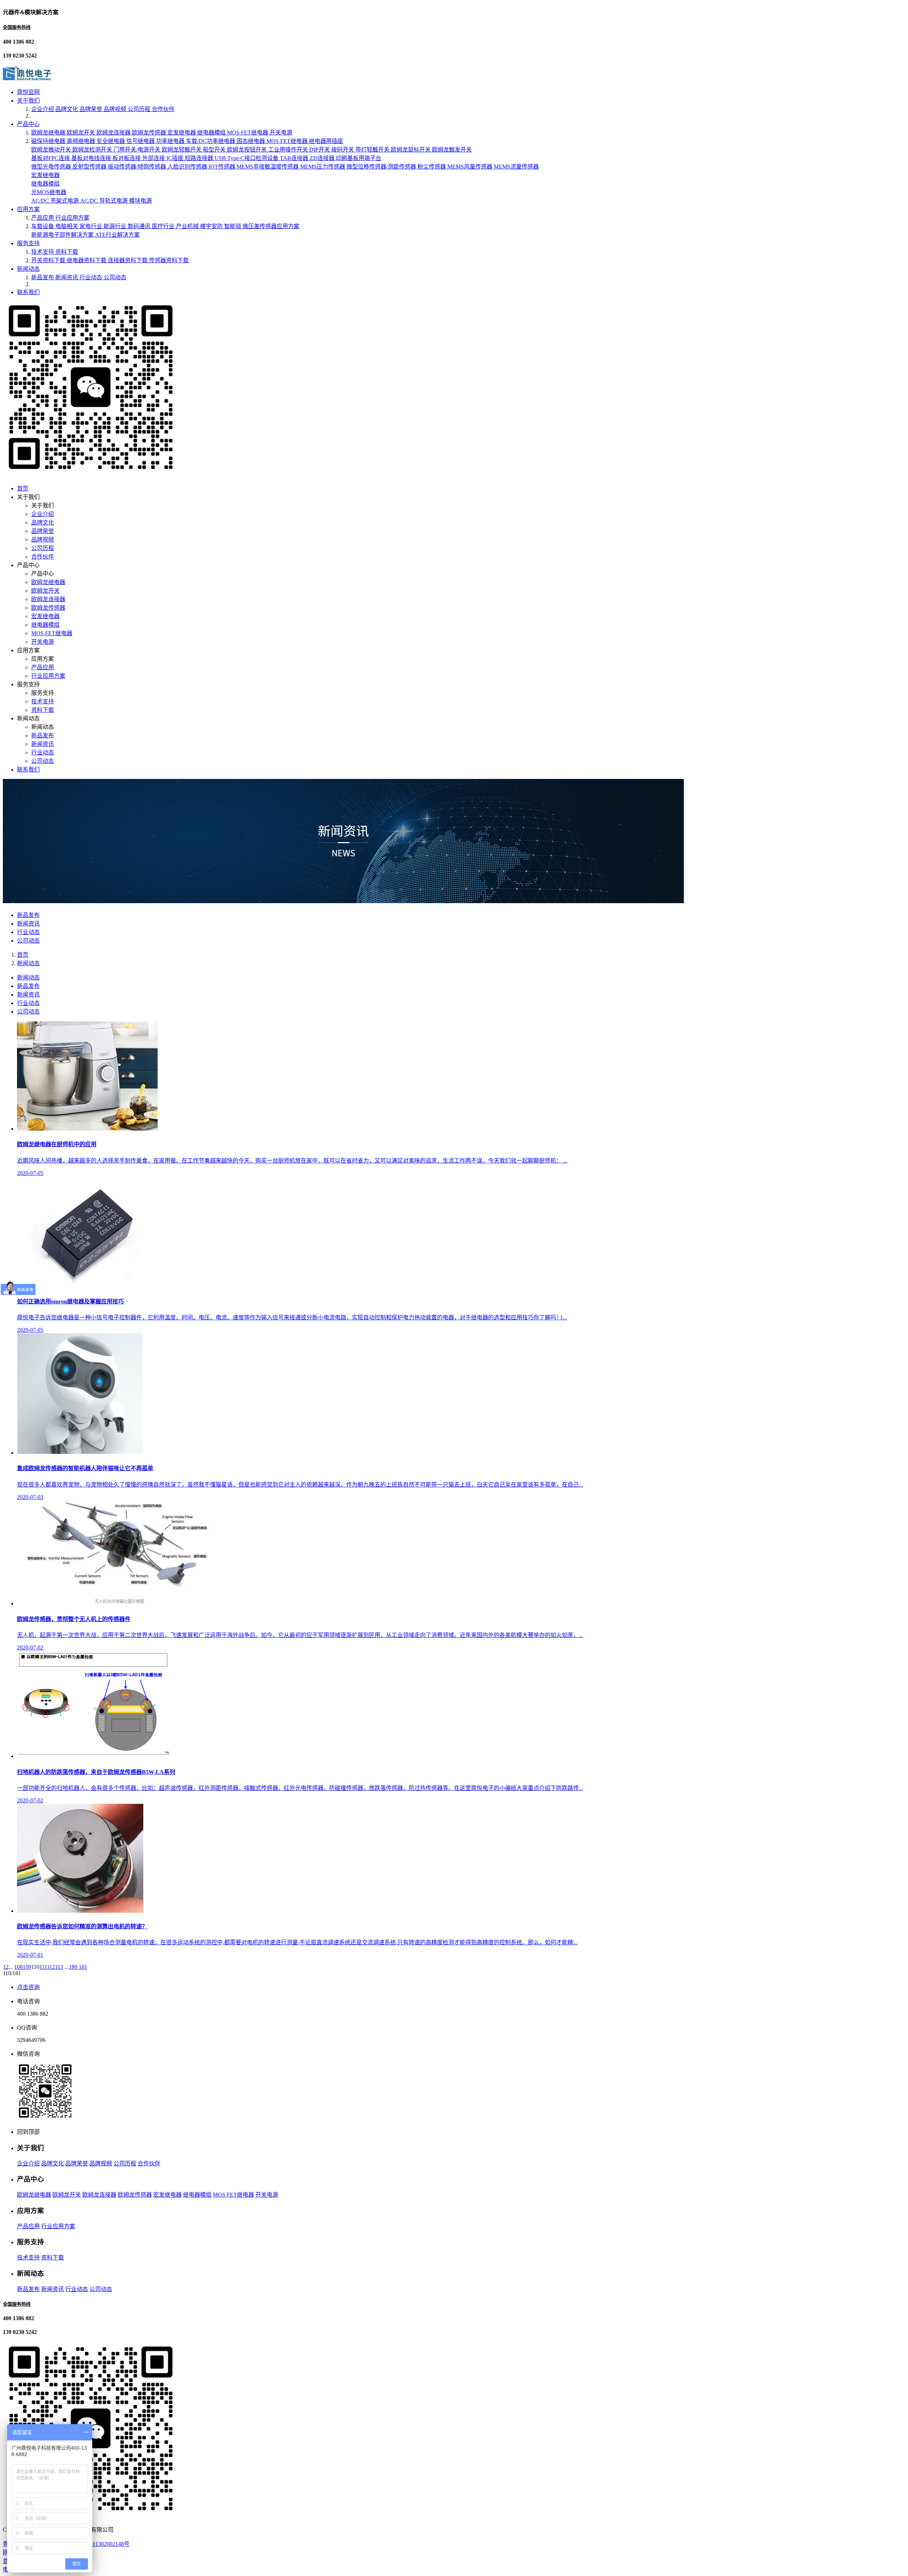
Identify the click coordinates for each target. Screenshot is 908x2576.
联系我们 (28, 292)
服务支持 (28, 243)
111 (43, 1967)
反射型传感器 (90, 167)
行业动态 (92, 277)
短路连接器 (200, 158)
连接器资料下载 (128, 260)
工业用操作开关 (289, 150)
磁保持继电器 (49, 141)
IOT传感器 (223, 167)
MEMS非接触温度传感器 (268, 167)
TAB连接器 (295, 158)
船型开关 (215, 150)
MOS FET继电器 (248, 133)
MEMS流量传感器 (516, 167)
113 (59, 1967)
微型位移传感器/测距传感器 (382, 167)
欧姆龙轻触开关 (182, 150)
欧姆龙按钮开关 (248, 150)
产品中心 (28, 124)
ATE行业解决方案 (117, 235)
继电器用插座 (326, 141)
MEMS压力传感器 (323, 167)
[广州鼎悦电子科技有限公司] (27, 78)
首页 (23, 488)
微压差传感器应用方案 (271, 226)
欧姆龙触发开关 (452, 150)
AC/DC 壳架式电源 (56, 201)
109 (27, 1967)
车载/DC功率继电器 (211, 141)
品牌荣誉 (92, 109)
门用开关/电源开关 (138, 150)
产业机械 (188, 226)
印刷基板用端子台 (359, 158)
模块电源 (140, 201)
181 (83, 1967)
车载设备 (43, 226)
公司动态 (115, 277)
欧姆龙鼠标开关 (411, 150)
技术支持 (43, 252)
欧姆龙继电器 (49, 133)
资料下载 (67, 252)
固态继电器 (251, 141)
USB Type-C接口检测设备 (247, 158)
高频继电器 (82, 141)
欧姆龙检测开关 (93, 150)
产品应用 (43, 218)
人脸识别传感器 (188, 167)
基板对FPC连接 (51, 158)
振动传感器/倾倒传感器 (138, 167)
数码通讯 (140, 226)
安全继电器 (111, 141)
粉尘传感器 (432, 167)
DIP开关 (320, 150)
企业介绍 (43, 109)
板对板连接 (127, 158)
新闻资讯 (67, 277)
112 (51, 1967)
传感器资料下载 (169, 260)
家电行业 (92, 226)
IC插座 (176, 158)
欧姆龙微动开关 (52, 150)
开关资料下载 (49, 260)
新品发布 (43, 277)
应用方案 (28, 209)
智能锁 (233, 226)
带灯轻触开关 (373, 150)
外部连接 (154, 158)
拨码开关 (343, 150)
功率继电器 (171, 141)
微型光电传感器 (52, 167)
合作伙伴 (163, 109)
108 (18, 1967)
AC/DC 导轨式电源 (105, 201)
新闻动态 (28, 269)
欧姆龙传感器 (150, 133)
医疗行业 (164, 226)
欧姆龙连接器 (114, 133)
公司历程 (140, 109)
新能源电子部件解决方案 (63, 235)
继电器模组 (212, 133)
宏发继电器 (182, 133)
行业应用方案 (72, 218)
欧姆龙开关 (82, 133)
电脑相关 (67, 226)
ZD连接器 (323, 158)
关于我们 (28, 101)
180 (74, 1967)
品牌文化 (67, 109)
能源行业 (116, 226)
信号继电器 (141, 141)
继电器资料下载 (87, 260)
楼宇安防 (212, 226)
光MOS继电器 (49, 192)
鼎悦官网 (28, 92)
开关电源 (281, 133)
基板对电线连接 (92, 158)
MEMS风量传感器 (470, 167)
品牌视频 (116, 109)
